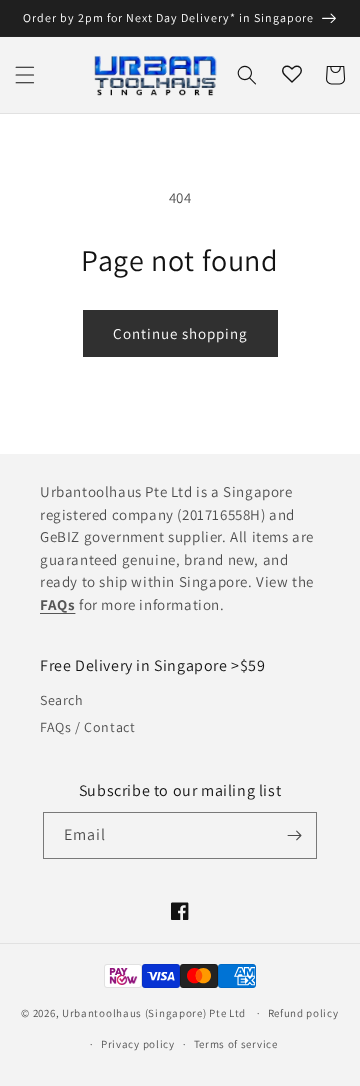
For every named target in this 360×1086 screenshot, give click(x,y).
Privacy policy (138, 1044)
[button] (25, 75)
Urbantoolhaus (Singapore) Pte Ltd (154, 1013)
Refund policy (303, 1013)
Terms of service (236, 1044)
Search (62, 700)
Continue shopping (180, 333)
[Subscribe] (294, 835)
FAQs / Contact (87, 727)
